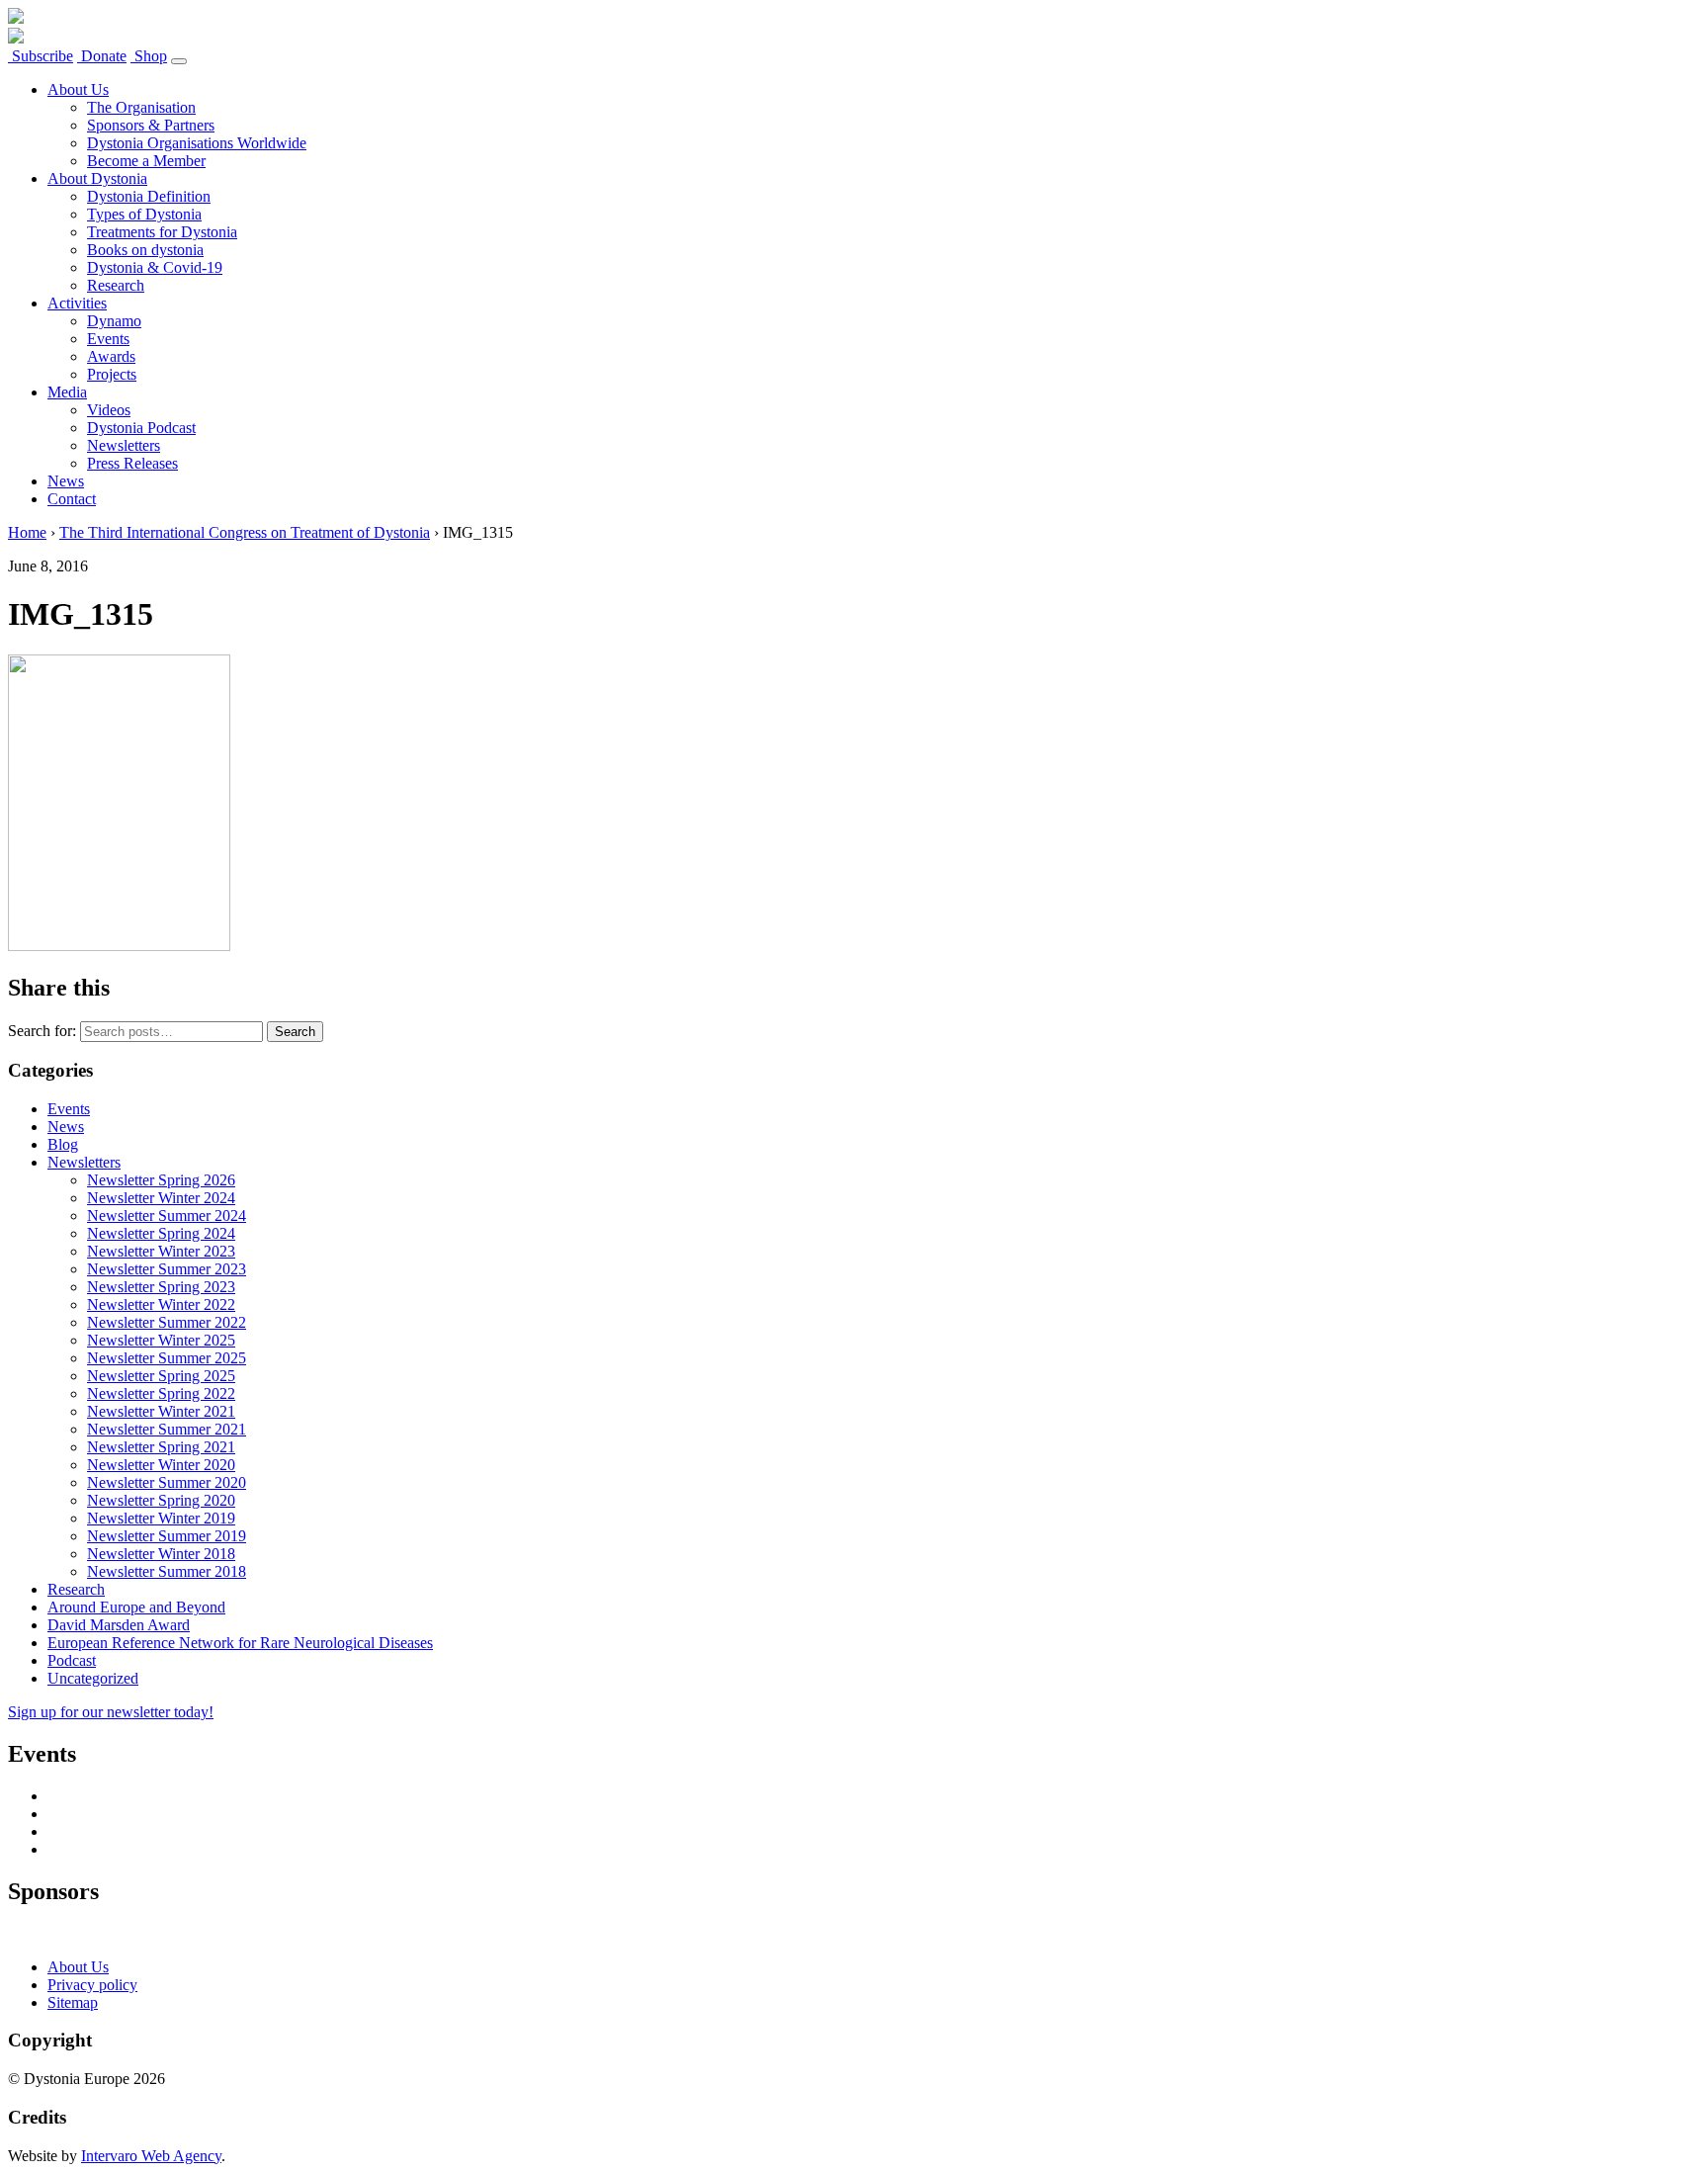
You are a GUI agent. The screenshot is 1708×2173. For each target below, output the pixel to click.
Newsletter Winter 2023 (161, 1251)
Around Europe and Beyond (136, 1607)
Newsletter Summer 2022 (167, 1322)
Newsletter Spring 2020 (161, 1500)
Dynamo (114, 321)
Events (108, 339)
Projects (112, 374)
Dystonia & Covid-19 (155, 267)
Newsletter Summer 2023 (167, 1269)
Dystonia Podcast (141, 428)
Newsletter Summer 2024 (167, 1216)
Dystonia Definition (149, 196)
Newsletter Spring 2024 (161, 1233)
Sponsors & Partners (151, 125)
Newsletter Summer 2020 (167, 1482)
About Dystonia (97, 178)
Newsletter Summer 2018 (167, 1571)
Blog (63, 1144)
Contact (72, 499)
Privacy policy (92, 1985)
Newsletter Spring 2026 (161, 1180)
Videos (109, 410)
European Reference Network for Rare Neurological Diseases (240, 1643)
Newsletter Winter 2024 (161, 1198)
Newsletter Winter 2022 (161, 1304)
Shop (149, 56)
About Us (78, 89)
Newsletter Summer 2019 (167, 1536)
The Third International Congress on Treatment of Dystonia (245, 532)
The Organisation (141, 107)
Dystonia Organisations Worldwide (197, 143)
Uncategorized (93, 1678)
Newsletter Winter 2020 (161, 1465)
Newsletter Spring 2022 (161, 1393)
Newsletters (124, 445)
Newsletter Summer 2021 (167, 1429)
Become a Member (146, 161)
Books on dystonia (145, 250)
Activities (77, 303)
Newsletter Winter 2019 (161, 1518)
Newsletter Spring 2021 (161, 1447)
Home (27, 532)
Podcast (72, 1660)
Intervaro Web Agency (151, 2156)
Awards (111, 356)
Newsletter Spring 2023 (161, 1287)
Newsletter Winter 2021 (161, 1411)
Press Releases (132, 463)
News (66, 481)
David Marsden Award (119, 1625)
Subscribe (41, 56)
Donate (102, 56)
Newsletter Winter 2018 (161, 1554)
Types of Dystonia (144, 214)
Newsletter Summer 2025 (167, 1358)
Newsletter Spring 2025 (161, 1376)
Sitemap (73, 2002)
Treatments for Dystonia (162, 232)
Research (116, 285)
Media (67, 392)
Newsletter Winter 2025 (161, 1340)
